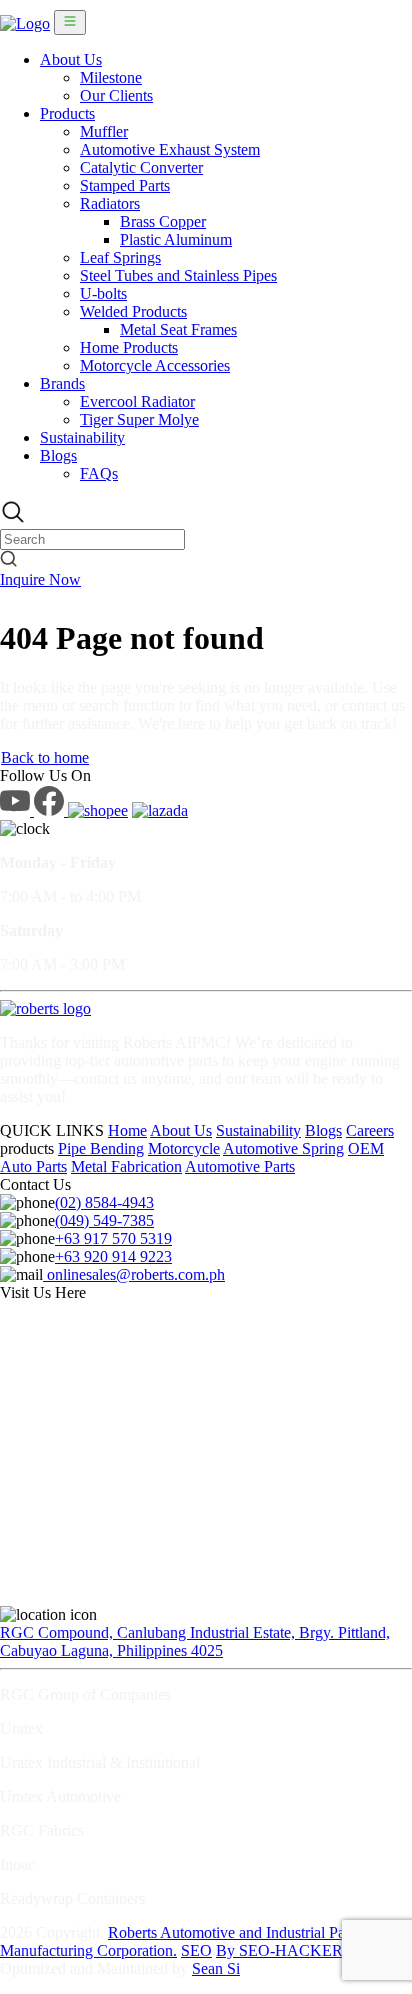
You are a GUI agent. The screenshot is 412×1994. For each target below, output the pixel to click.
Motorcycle (184, 1148)
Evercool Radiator (137, 401)
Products (67, 113)
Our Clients (116, 95)
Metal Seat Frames (178, 329)
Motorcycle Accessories (155, 365)
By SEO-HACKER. (281, 1950)
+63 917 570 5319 (113, 1238)
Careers (370, 1130)
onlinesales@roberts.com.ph (134, 1274)
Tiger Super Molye (139, 419)
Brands (62, 383)
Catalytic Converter (141, 167)
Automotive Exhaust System (170, 149)
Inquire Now (40, 579)
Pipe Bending (101, 1148)
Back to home (45, 757)
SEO (196, 1950)
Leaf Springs (120, 257)
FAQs (99, 473)
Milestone (111, 77)
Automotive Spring (283, 1148)
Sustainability (82, 437)
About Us (71, 59)
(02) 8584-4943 (104, 1202)
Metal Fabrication (126, 1166)
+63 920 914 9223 (113, 1256)
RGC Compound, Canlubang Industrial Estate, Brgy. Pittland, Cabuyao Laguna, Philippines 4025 (195, 1641)
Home (127, 1130)
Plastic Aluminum (176, 239)
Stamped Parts (125, 185)
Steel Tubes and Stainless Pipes (178, 275)
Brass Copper (163, 221)
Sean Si (216, 1968)
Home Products (129, 347)
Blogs (58, 455)
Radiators (110, 203)
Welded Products (133, 311)
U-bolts (103, 293)
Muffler (104, 131)
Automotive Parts (240, 1166)
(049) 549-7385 (104, 1220)
